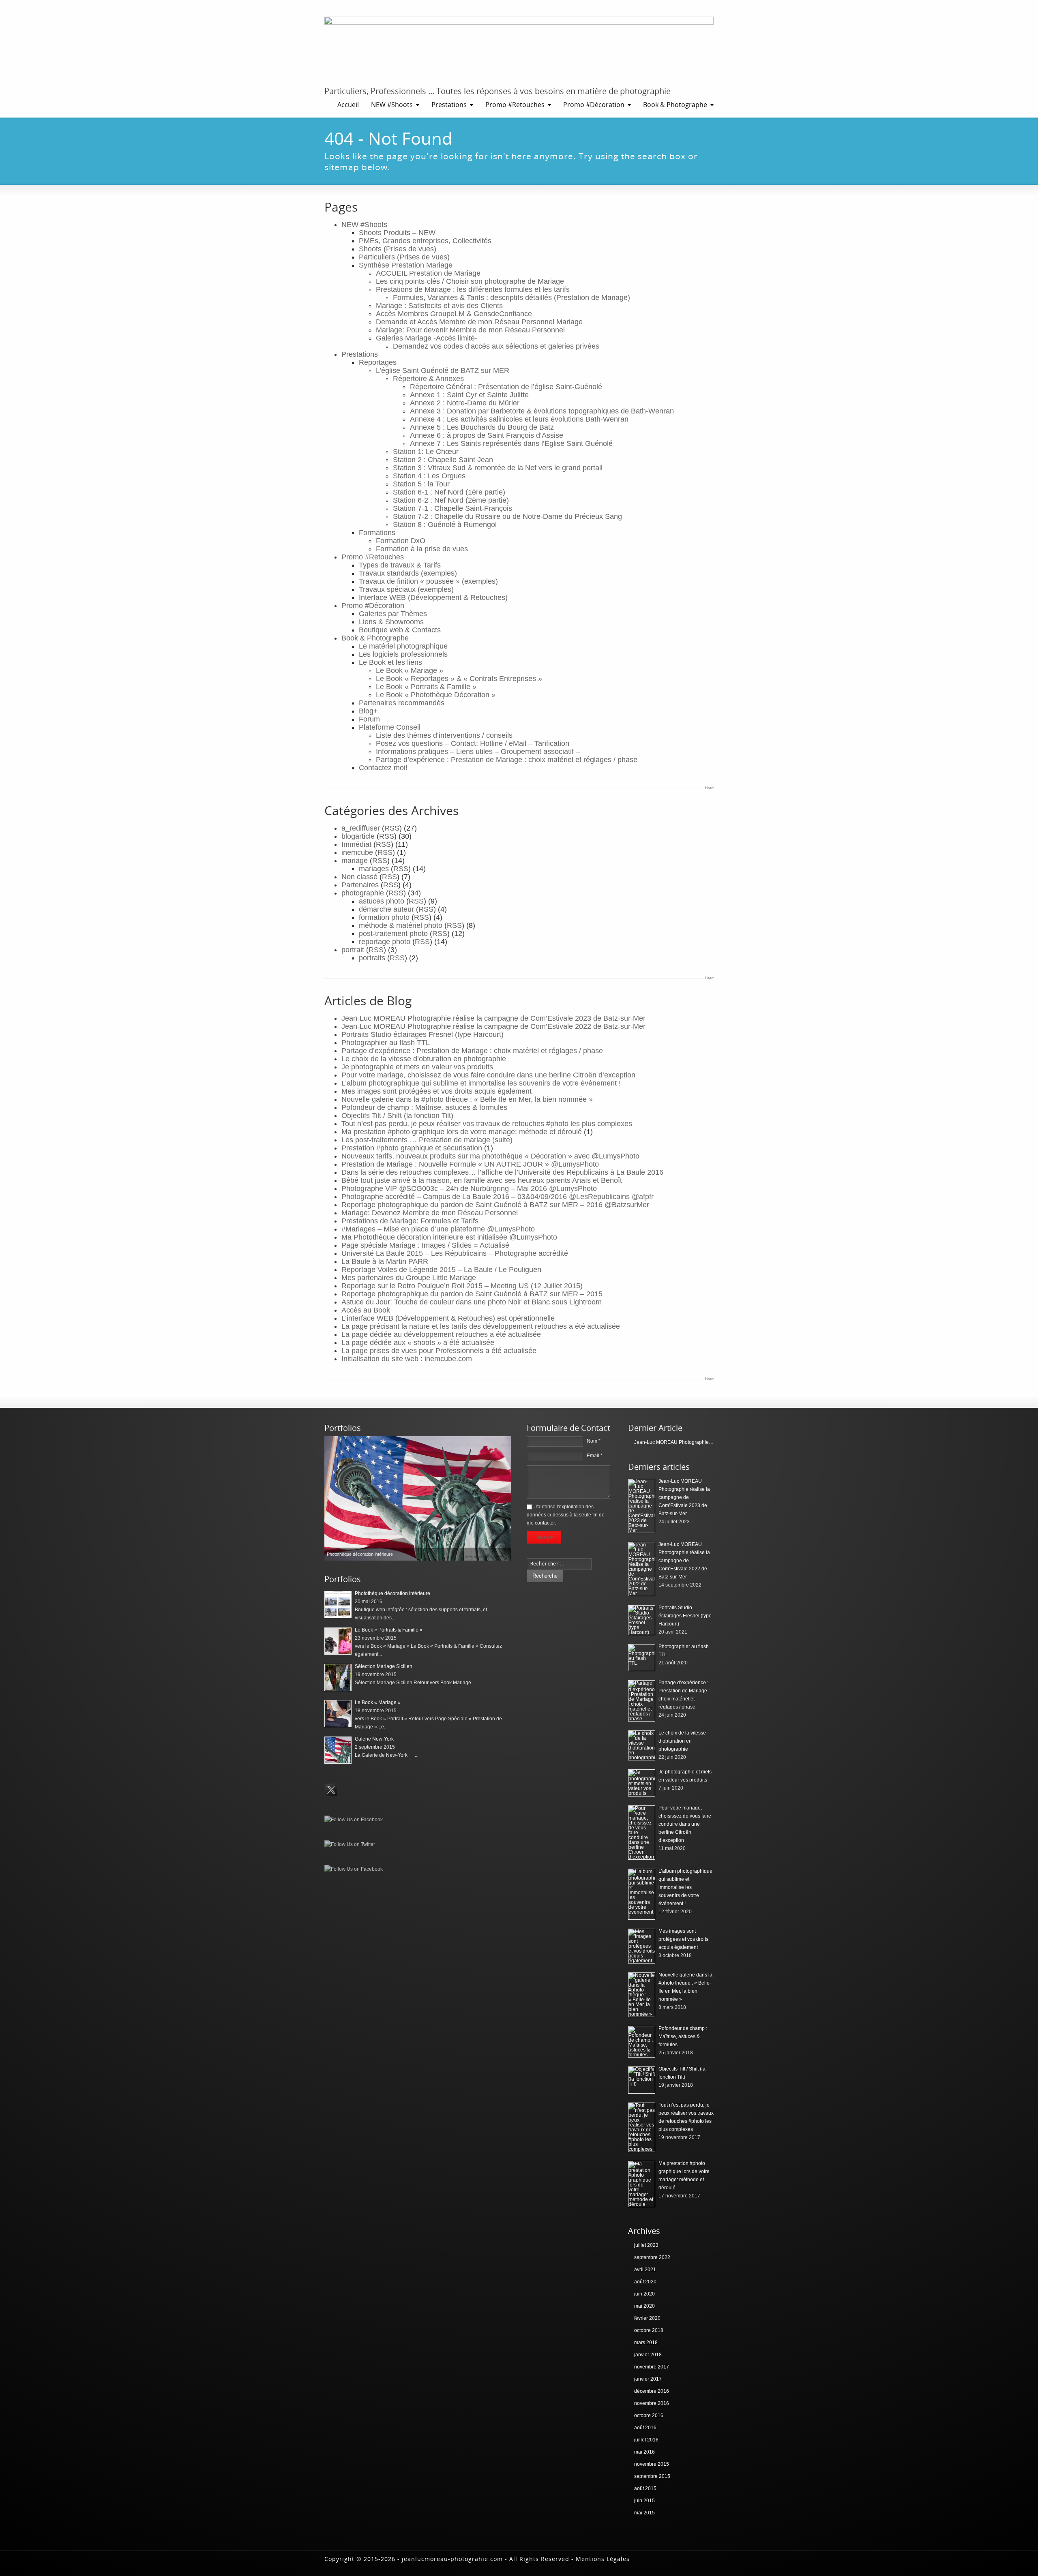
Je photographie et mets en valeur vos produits (417, 1067)
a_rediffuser (361, 828)
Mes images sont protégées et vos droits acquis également (436, 1091)
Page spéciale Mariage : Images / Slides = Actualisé (425, 1245)
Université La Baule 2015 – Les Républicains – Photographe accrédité (455, 1253)
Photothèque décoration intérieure (392, 1593)
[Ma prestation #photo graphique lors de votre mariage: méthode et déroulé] (642, 2184)
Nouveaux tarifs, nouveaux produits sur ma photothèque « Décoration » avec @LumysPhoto (490, 1156)
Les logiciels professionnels (403, 654)
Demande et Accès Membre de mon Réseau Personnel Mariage (479, 322)
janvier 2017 (648, 2379)
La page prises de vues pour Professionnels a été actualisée (439, 1351)
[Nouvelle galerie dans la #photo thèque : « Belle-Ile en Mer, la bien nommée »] (642, 1995)
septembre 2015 (652, 2476)
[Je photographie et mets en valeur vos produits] (642, 1783)
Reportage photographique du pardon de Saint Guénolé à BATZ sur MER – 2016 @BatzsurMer (495, 1205)
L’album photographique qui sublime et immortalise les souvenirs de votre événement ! (481, 1083)
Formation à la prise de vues (422, 549)
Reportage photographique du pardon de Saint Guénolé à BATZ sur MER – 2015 (472, 1294)
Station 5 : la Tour (421, 484)
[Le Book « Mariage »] (338, 1714)
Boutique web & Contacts (400, 630)
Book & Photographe (675, 105)
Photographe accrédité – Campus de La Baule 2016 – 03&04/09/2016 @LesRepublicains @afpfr (498, 1197)
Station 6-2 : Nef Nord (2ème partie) (451, 500)
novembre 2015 (652, 2464)
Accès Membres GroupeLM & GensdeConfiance (454, 314)
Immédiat (356, 844)
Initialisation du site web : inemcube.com (407, 1359)
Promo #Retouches (515, 105)
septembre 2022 (652, 2257)
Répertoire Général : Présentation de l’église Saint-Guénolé (506, 387)
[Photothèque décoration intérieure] (418, 1498)
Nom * (594, 1441)
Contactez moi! (383, 768)
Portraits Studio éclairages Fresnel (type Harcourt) (422, 1034)
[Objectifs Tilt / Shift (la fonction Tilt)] (642, 2080)
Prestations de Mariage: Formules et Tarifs (410, 1221)
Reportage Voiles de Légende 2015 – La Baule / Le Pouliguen (441, 1270)
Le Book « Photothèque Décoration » (436, 695)
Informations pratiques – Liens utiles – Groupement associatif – (478, 752)
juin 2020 (644, 2294)
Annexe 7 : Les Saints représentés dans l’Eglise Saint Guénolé (511, 443)
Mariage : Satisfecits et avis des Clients (439, 306)
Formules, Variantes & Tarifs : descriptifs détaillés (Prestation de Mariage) (511, 298)
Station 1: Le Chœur (426, 452)
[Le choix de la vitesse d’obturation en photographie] (642, 1745)
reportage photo (385, 942)
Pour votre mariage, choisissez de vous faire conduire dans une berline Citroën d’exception (488, 1075)
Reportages (378, 362)
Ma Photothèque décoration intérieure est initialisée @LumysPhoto (449, 1237)
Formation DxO (401, 541)
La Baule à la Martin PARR (385, 1261)
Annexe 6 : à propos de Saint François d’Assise (487, 435)
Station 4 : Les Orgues (429, 476)
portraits (372, 958)
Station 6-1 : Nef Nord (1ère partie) (449, 492)
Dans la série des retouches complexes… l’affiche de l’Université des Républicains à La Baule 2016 (502, 1172)
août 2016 (645, 2428)
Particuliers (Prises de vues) (404, 257)
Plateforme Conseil (390, 727)
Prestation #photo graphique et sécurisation (412, 1148)
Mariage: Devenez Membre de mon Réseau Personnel (430, 1213)
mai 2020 (644, 2306)
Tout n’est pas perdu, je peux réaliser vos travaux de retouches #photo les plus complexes (487, 1124)
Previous (332, 1498)
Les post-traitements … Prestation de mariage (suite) (427, 1140)
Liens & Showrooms (391, 622)
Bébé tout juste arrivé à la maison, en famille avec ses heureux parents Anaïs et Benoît (482, 1180)
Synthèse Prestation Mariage (406, 265)
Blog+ (368, 711)
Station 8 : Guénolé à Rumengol (445, 525)
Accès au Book (366, 1310)
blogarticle (358, 836)
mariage (355, 861)
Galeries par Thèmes (393, 614)
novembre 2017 (652, 2367)
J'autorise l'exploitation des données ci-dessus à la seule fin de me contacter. (566, 1515)
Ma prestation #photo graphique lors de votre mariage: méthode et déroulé (462, 1132)
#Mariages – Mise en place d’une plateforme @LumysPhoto (438, 1229)
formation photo (384, 917)
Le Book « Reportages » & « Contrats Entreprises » (459, 679)
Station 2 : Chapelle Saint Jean (443, 460)
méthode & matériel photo (401, 925)
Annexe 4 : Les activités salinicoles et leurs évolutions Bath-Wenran (519, 419)
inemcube (357, 852)
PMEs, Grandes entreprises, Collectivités (425, 241)
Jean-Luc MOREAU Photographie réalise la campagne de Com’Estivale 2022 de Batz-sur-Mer (493, 1026)
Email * (595, 1456)
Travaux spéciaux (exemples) (406, 589)
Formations (377, 533)
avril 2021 (645, 2270)
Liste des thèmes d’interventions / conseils (444, 735)
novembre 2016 (652, 2403)
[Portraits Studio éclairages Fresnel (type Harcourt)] (642, 1620)
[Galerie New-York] (338, 1750)
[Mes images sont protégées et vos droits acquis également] (642, 1946)
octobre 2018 (649, 2330)
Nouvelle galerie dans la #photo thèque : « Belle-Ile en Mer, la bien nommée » (467, 1099)
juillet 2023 (646, 2245)
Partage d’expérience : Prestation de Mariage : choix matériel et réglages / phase (507, 760)
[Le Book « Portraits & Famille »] (338, 1641)
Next (503, 1498)
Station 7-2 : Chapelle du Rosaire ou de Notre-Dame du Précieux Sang (507, 516)
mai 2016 (644, 2452)
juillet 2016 (646, 2440)
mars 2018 (646, 2343)
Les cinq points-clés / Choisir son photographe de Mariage (470, 281)
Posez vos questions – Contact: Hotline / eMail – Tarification (473, 743)
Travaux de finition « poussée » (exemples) (428, 581)
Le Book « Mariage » (410, 670)
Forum (369, 719)
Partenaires (360, 885)
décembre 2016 (652, 2391)
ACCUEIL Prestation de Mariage (428, 273)
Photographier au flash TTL (386, 1043)
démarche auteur (386, 909)
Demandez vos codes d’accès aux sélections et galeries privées (496, 346)
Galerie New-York (374, 1739)
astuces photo (382, 901)
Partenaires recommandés (402, 703)
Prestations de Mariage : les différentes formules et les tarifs (473, 289)
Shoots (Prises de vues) (398, 249)
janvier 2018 (648, 2355)
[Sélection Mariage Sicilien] (338, 1678)
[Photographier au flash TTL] (642, 1658)
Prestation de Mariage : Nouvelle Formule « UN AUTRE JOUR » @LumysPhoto (470, 1164)
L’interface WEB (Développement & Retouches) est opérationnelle (448, 1318)
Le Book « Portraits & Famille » (426, 687)
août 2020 (645, 2282)
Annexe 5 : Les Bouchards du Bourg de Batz (482, 427)
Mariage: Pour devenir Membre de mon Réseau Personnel (470, 330)
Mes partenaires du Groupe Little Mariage (409, 1278)
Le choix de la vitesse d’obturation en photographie (424, 1059)
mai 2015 (644, 2513)
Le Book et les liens (390, 662)
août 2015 (645, 2488)
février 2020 (647, 2318)
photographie (363, 893)
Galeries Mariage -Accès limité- (427, 338)
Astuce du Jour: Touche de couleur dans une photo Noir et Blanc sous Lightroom (472, 1302)
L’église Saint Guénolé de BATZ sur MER (443, 370)
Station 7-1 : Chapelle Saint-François (453, 508)
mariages (374, 869)
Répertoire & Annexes (428, 379)
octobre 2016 (649, 2415)
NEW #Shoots (392, 105)
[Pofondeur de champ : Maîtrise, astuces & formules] (642, 2042)
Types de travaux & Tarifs (400, 565)
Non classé (359, 877)
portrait (353, 950)
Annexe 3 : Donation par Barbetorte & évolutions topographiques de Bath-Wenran (542, 411)
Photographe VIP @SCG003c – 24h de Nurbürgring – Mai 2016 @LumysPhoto (469, 1188)
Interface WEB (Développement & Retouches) (433, 597)
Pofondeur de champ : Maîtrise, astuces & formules (424, 1107)
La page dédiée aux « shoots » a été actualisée (418, 1343)
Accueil (348, 105)
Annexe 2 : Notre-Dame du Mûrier (465, 403)
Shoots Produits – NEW (397, 233)
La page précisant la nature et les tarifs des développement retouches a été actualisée (481, 1326)
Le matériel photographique (403, 646)
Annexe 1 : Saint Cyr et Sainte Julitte (469, 395)
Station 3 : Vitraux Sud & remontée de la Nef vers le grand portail (498, 468)
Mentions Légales (603, 2559)
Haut (709, 788)
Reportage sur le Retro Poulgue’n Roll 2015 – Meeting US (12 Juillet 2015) (462, 1286)
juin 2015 (644, 2501)
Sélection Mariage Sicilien (384, 1666)
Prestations (449, 105)
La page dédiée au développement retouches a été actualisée (441, 1334)
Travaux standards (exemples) (408, 573)
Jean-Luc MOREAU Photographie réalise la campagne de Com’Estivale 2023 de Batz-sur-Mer (493, 1018)
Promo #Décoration (594, 105)
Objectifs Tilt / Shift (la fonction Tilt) (397, 1116)
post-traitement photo (393, 934)
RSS (392, 828)
